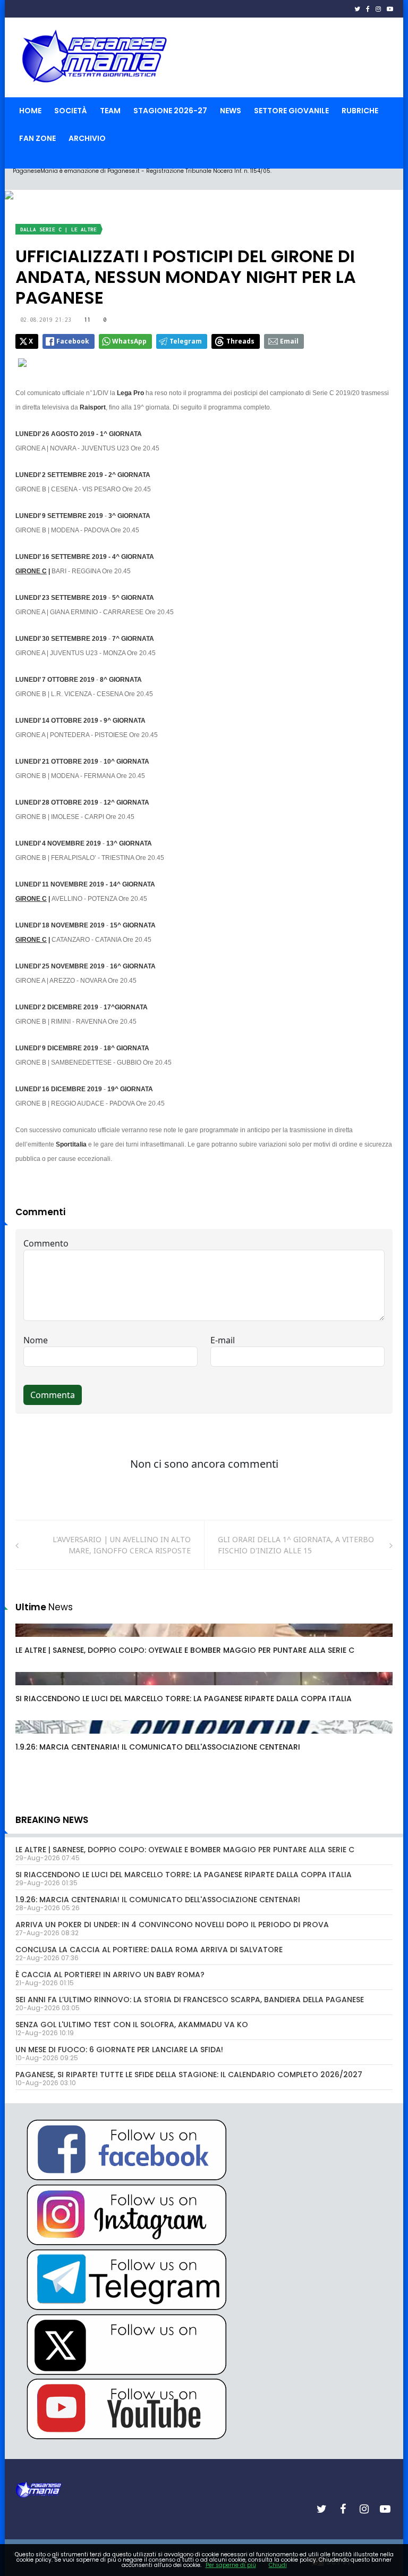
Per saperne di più (231, 2565)
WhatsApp (129, 341)
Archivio (87, 138)
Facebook (73, 341)
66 (32, 1689)
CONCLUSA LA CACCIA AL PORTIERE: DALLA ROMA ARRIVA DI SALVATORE (149, 1950)
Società (71, 111)
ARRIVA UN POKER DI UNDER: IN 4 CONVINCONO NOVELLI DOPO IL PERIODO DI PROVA (172, 1925)
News (231, 111)
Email (289, 341)
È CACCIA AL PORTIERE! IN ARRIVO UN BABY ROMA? (110, 1975)
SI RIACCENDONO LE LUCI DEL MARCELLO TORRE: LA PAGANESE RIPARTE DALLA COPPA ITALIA (184, 1699)
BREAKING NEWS (52, 1820)
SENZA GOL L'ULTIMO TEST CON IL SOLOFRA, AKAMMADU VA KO (132, 2025)
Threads (240, 341)
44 (32, 1737)
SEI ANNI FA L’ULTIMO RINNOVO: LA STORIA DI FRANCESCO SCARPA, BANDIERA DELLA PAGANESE (190, 2000)
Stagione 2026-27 (170, 111)
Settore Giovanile (291, 111)
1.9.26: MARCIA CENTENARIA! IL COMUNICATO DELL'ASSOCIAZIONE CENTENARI (158, 1747)
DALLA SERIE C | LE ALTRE (58, 229)
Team (110, 111)
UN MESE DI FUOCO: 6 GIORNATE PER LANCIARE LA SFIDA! (119, 2050)
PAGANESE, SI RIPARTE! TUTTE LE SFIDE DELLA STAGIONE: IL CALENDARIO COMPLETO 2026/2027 (189, 2075)
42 (32, 1641)
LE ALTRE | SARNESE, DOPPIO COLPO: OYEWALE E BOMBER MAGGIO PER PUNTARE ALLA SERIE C (185, 1650)
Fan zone (37, 138)
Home (30, 111)
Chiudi (278, 2565)
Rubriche (360, 111)
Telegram (186, 341)
